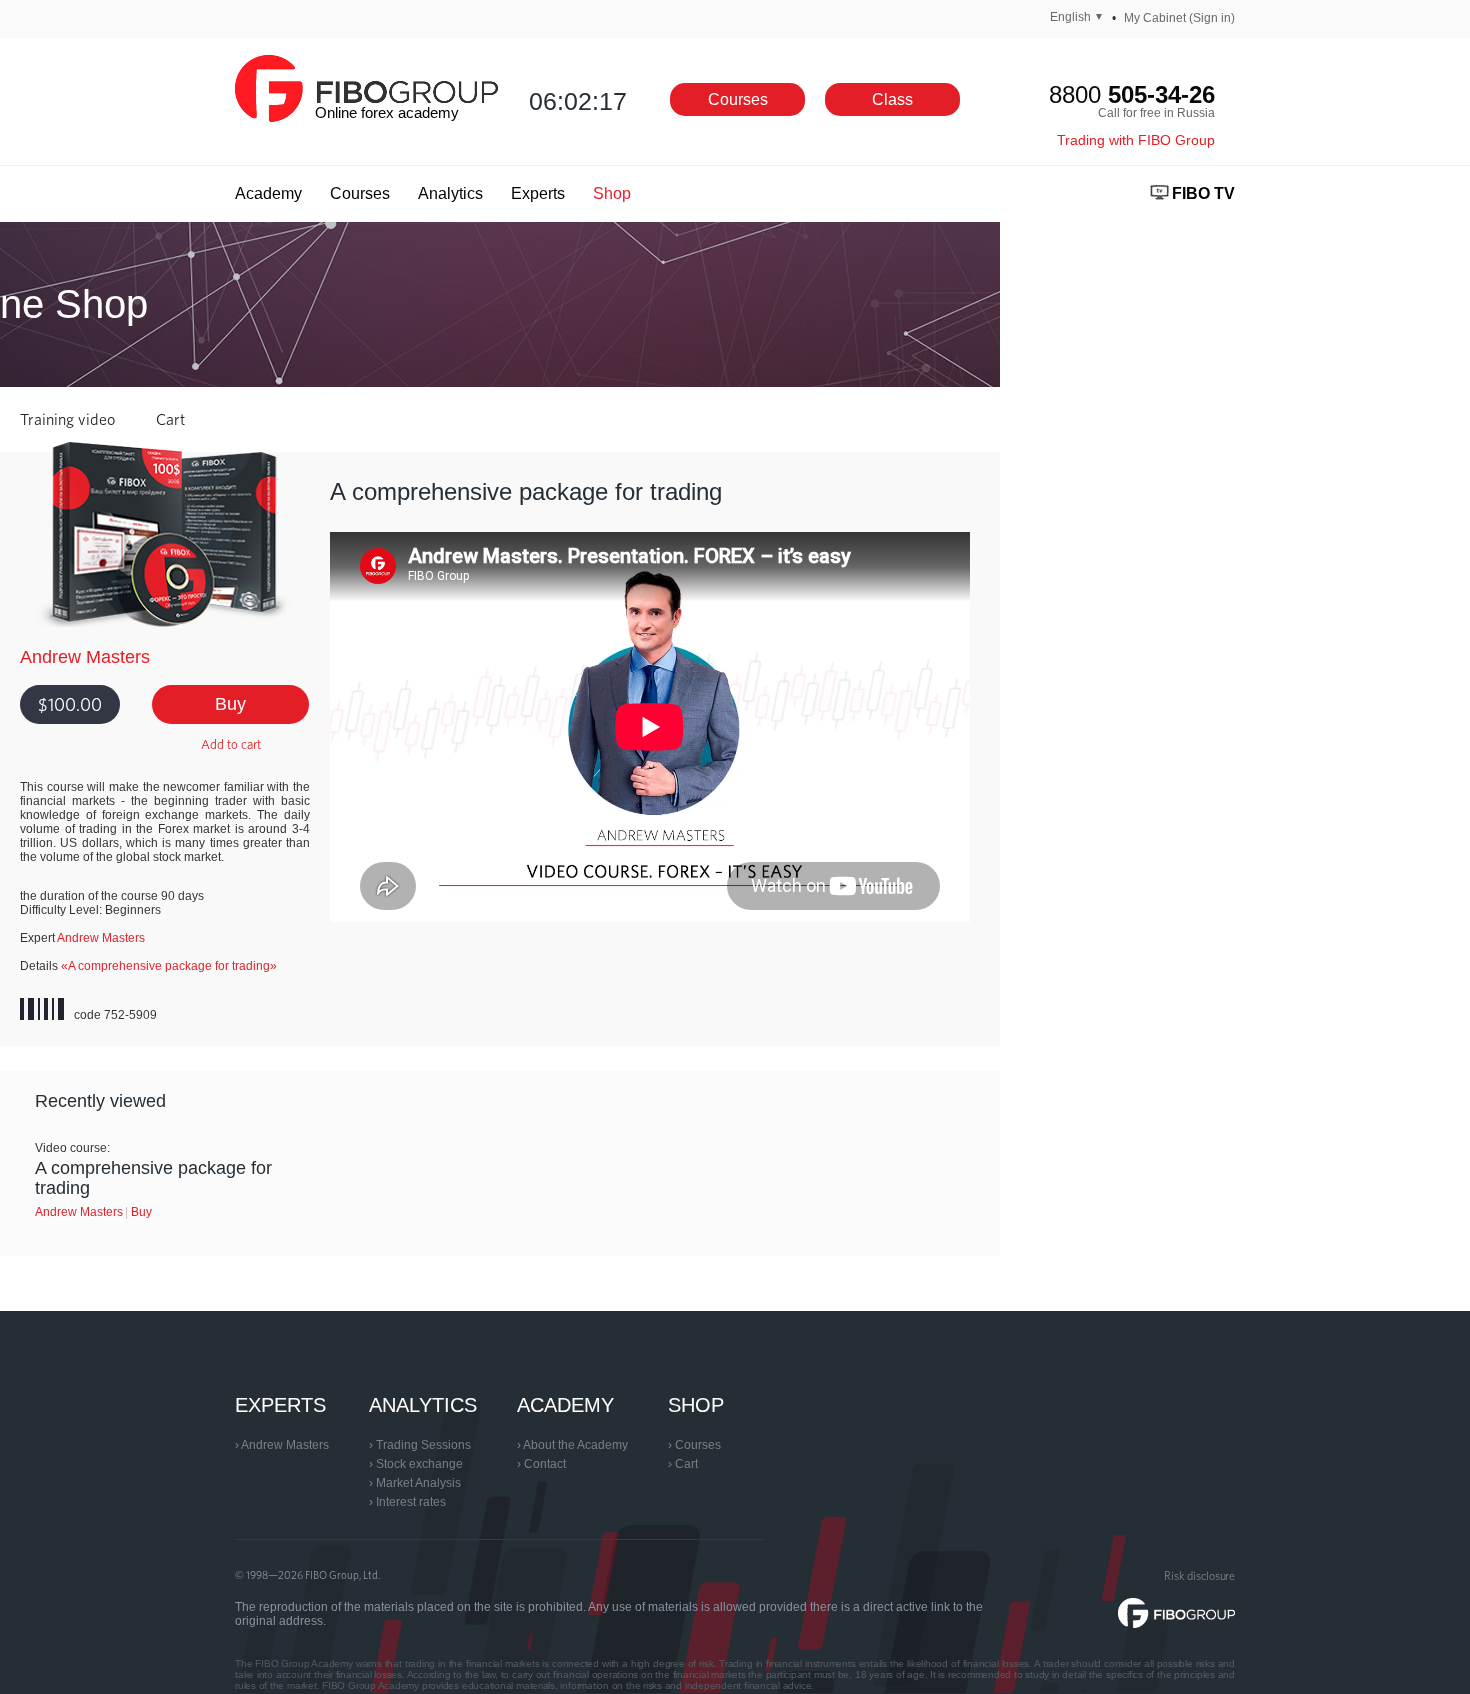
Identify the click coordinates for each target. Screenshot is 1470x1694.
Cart (170, 419)
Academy (275, 193)
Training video (67, 419)
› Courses (694, 1445)
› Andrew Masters (282, 1445)
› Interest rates (407, 1502)
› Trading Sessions (420, 1445)
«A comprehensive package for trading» (169, 966)
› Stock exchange (416, 1464)
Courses (738, 99)
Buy (230, 704)
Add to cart (231, 744)
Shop (618, 193)
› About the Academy (572, 1445)
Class (892, 99)
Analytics (457, 193)
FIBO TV (1203, 193)
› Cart (683, 1464)
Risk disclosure (1199, 1575)
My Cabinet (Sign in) (1179, 18)
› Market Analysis (415, 1483)
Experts (544, 193)
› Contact (541, 1464)
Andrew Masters (85, 657)
